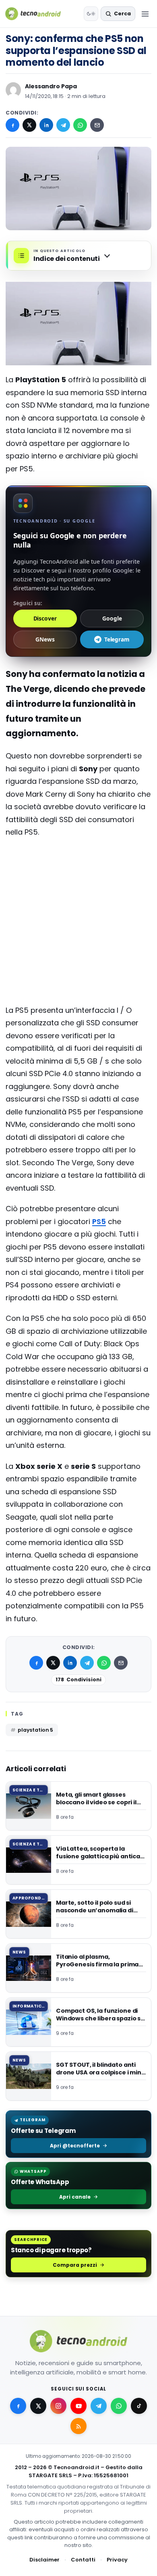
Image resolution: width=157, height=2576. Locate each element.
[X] (29, 125)
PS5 (99, 1221)
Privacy (117, 2560)
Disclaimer (44, 2560)
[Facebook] (12, 125)
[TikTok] (139, 2406)
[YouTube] (78, 2406)
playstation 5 (35, 1730)
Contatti (83, 2560)
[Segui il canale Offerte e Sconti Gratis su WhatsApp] (119, 2406)
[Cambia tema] (91, 14)
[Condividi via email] (97, 125)
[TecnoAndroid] (38, 14)
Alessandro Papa (51, 86)
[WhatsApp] (80, 125)
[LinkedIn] (46, 125)
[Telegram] (63, 125)
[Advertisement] (78, 877)
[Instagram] (58, 2406)
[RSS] (78, 2426)
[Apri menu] (145, 14)
